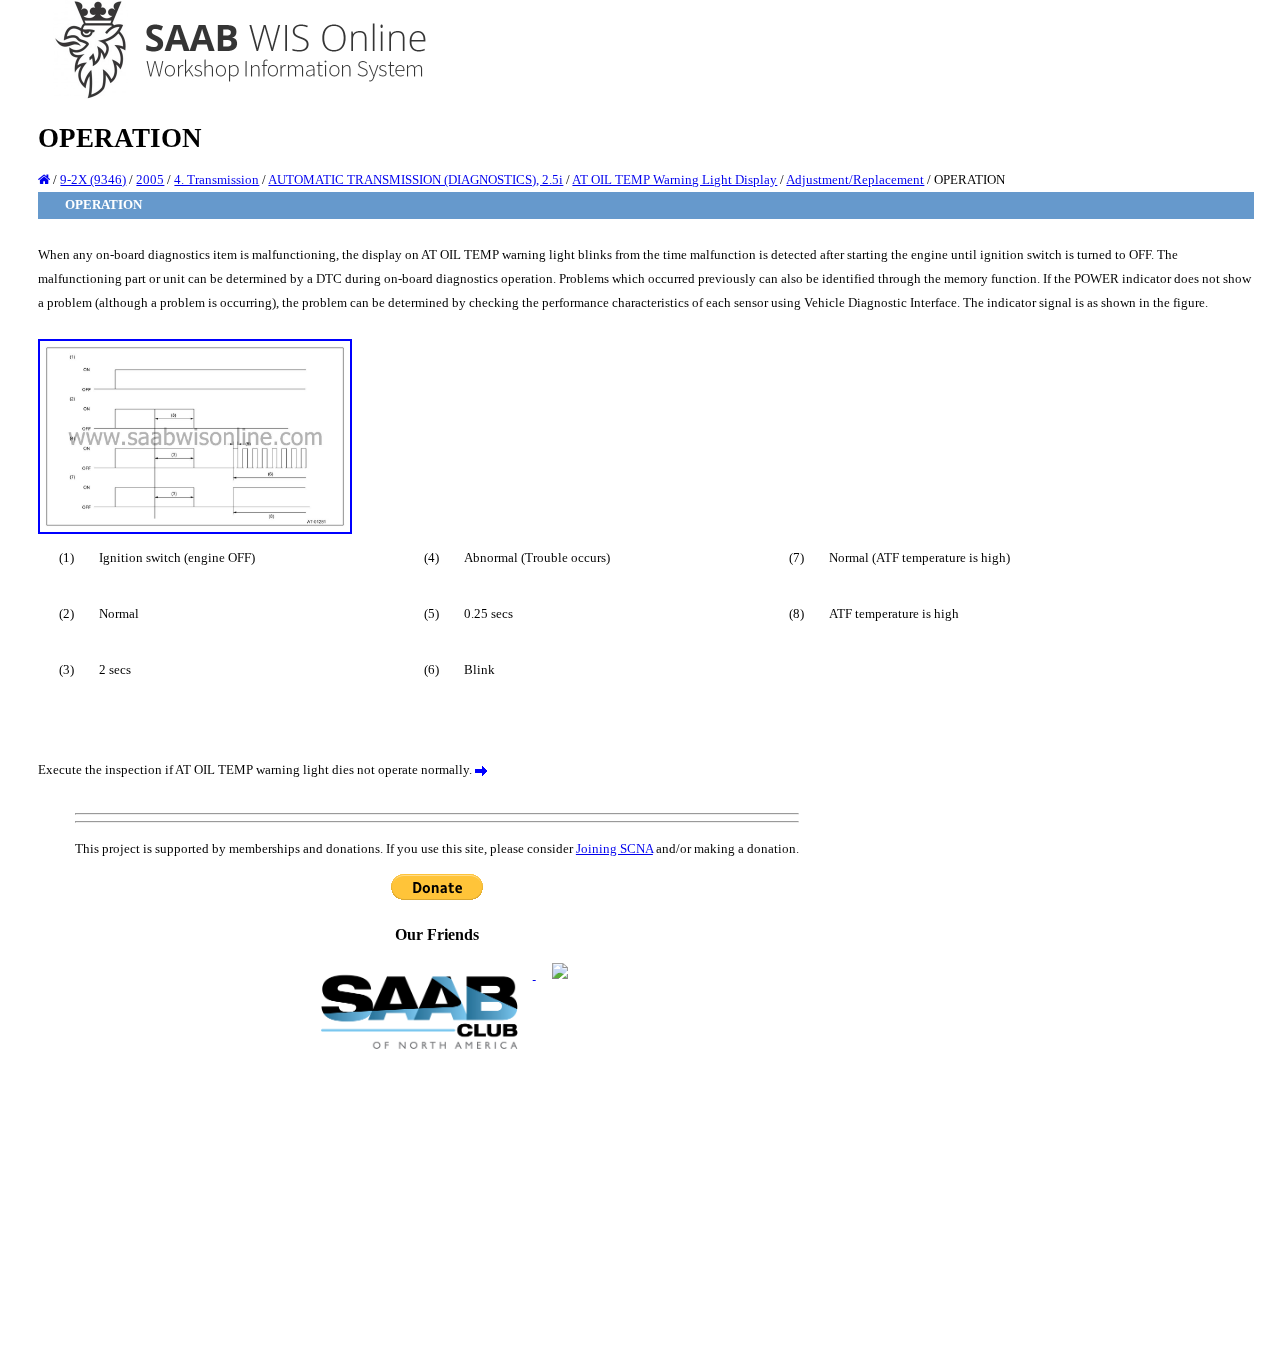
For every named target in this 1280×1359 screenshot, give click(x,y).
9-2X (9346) (93, 179)
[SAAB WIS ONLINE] (226, 95)
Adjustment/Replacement (855, 179)
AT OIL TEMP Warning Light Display (674, 179)
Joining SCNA (614, 848)
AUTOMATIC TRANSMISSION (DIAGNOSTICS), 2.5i (415, 179)
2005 (150, 179)
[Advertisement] (437, 1203)
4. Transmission (216, 179)
